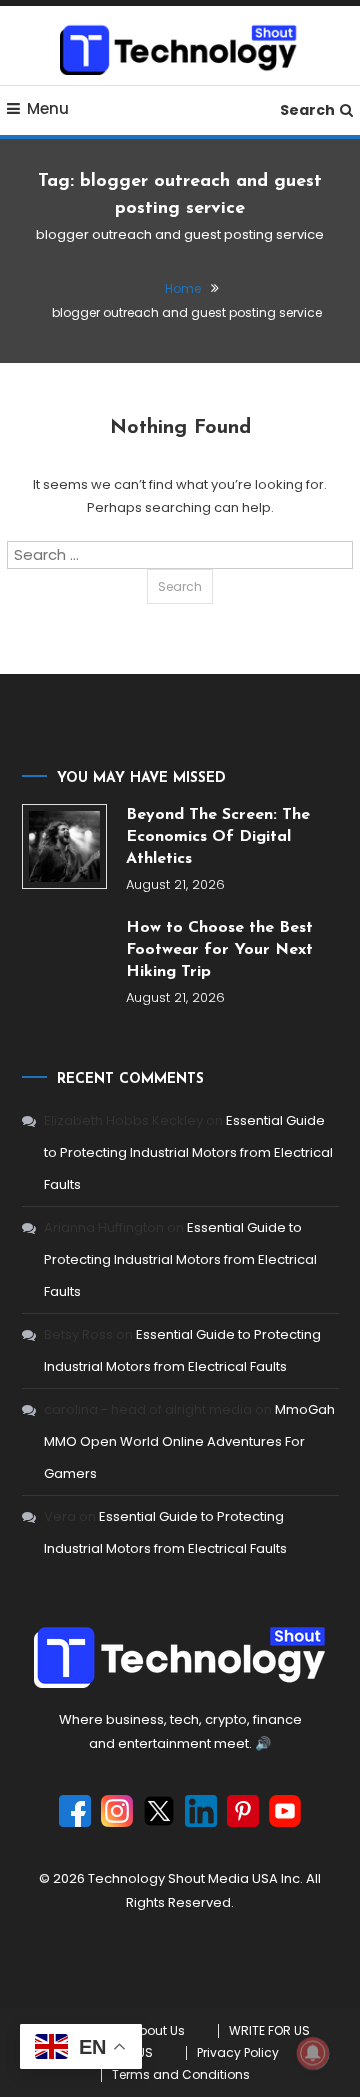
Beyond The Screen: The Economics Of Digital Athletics (218, 837)
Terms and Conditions (181, 2075)
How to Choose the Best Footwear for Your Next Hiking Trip (219, 950)
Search (307, 110)
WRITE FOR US (269, 2031)
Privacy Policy (238, 2053)
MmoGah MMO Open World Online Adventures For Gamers (189, 1441)
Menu (48, 108)
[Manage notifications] (313, 2053)
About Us (158, 2031)
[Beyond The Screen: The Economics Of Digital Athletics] (65, 847)
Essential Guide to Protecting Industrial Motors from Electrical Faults (188, 1152)
